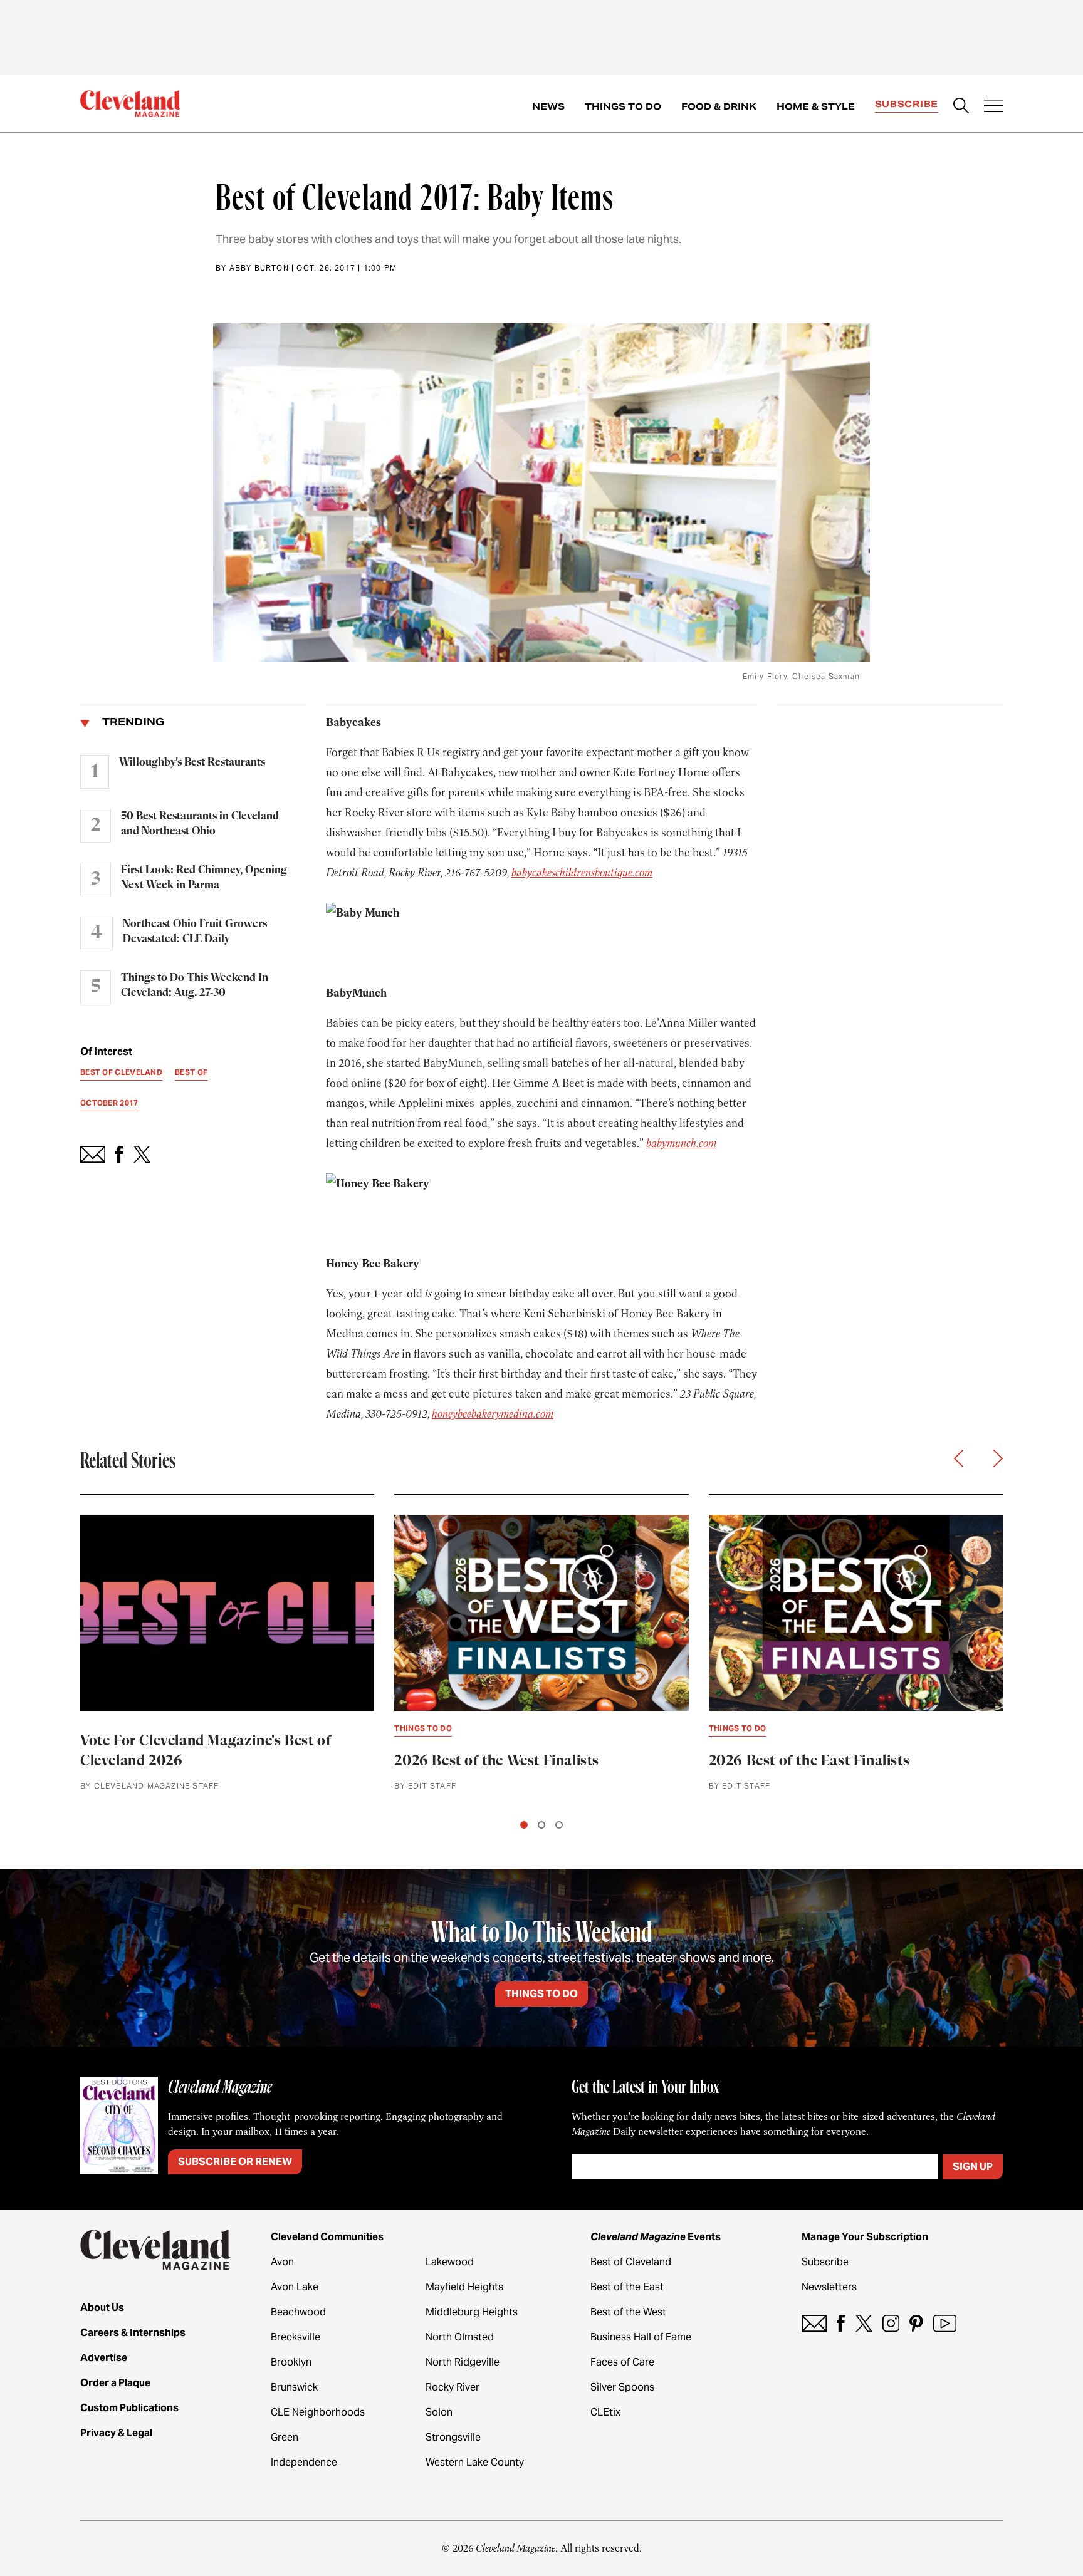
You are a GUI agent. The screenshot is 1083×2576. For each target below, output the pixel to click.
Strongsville (453, 2437)
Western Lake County (475, 2462)
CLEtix (605, 2412)
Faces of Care (622, 2362)
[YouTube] (945, 2323)
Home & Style (816, 106)
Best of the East (627, 2287)
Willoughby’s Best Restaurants (192, 762)
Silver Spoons (622, 2387)
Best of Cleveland (631, 2262)
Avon (282, 2262)
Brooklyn (291, 2362)
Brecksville (296, 2337)
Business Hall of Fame (641, 2337)
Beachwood (298, 2312)
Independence (304, 2462)
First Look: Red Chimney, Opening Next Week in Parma (204, 878)
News (548, 106)
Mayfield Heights (464, 2287)
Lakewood (450, 2262)
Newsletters (829, 2287)
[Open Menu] (993, 107)
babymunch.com (681, 1143)
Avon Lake (295, 2287)
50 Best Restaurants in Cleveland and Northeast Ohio (200, 824)
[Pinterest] (916, 2323)
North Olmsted (460, 2337)
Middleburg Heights (472, 2312)
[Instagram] (891, 2323)
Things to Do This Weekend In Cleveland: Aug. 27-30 (195, 985)
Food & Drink (719, 106)
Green (285, 2437)
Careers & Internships (133, 2333)
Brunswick (294, 2387)
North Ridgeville (463, 2362)
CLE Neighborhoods (318, 2412)
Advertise (104, 2358)
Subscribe (907, 104)
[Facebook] (841, 2323)
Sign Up (973, 2167)
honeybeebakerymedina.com (493, 1414)
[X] (864, 2323)
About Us (102, 2308)
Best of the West (628, 2312)
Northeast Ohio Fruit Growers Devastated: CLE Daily (195, 932)
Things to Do (623, 106)
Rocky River (453, 2387)
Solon (439, 2412)
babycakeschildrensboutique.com (582, 873)
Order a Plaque (115, 2383)
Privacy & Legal (116, 2433)
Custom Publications (129, 2408)
